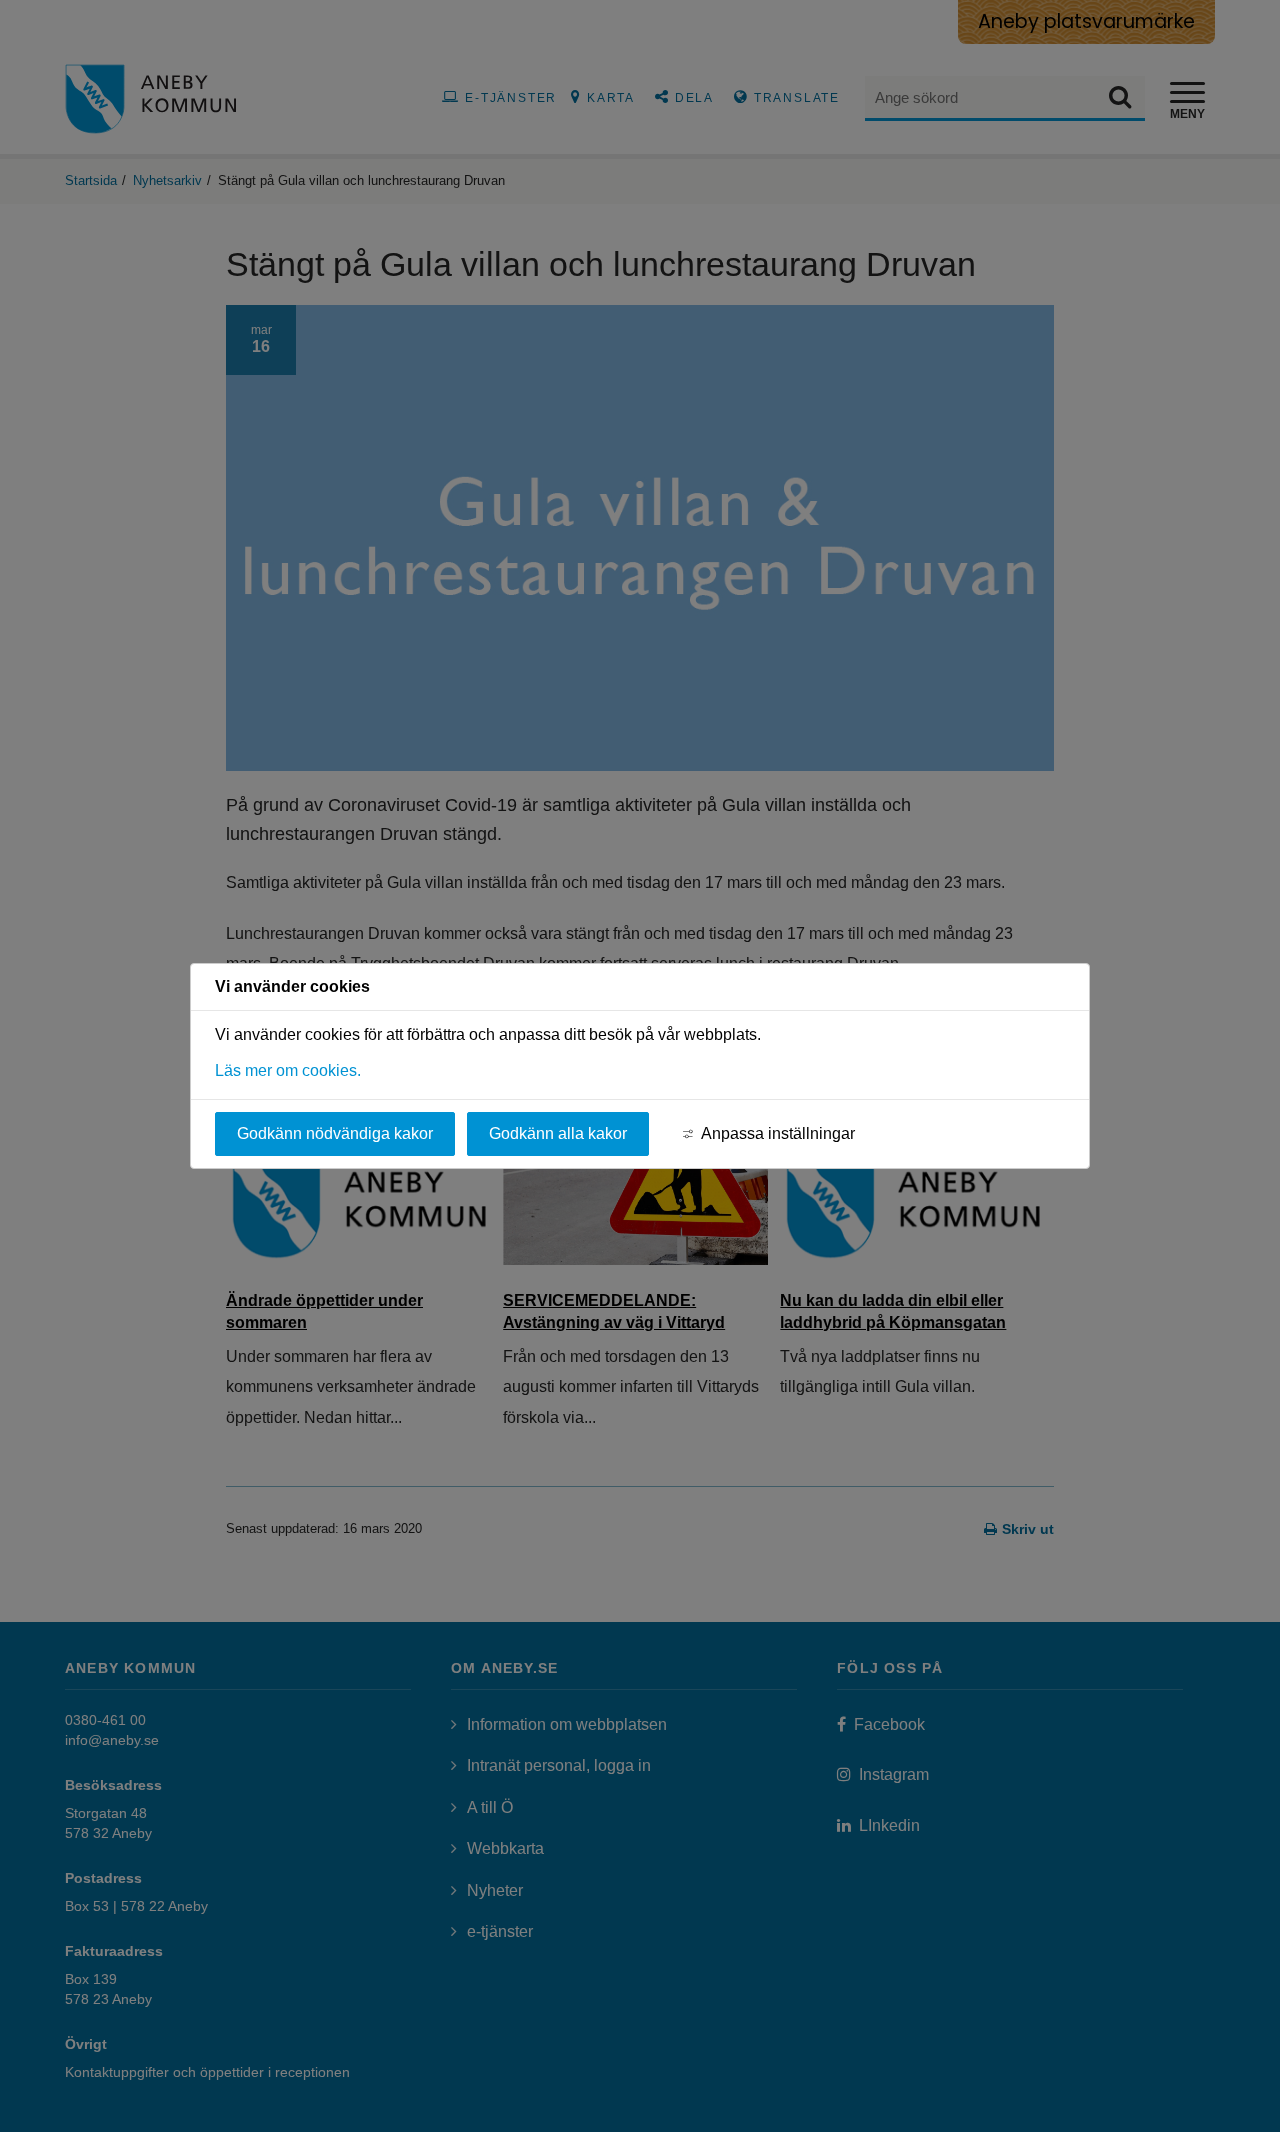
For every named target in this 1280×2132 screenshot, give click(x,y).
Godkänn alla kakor (558, 1133)
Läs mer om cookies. (288, 1070)
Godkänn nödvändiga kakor (335, 1133)
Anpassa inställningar (778, 1133)
